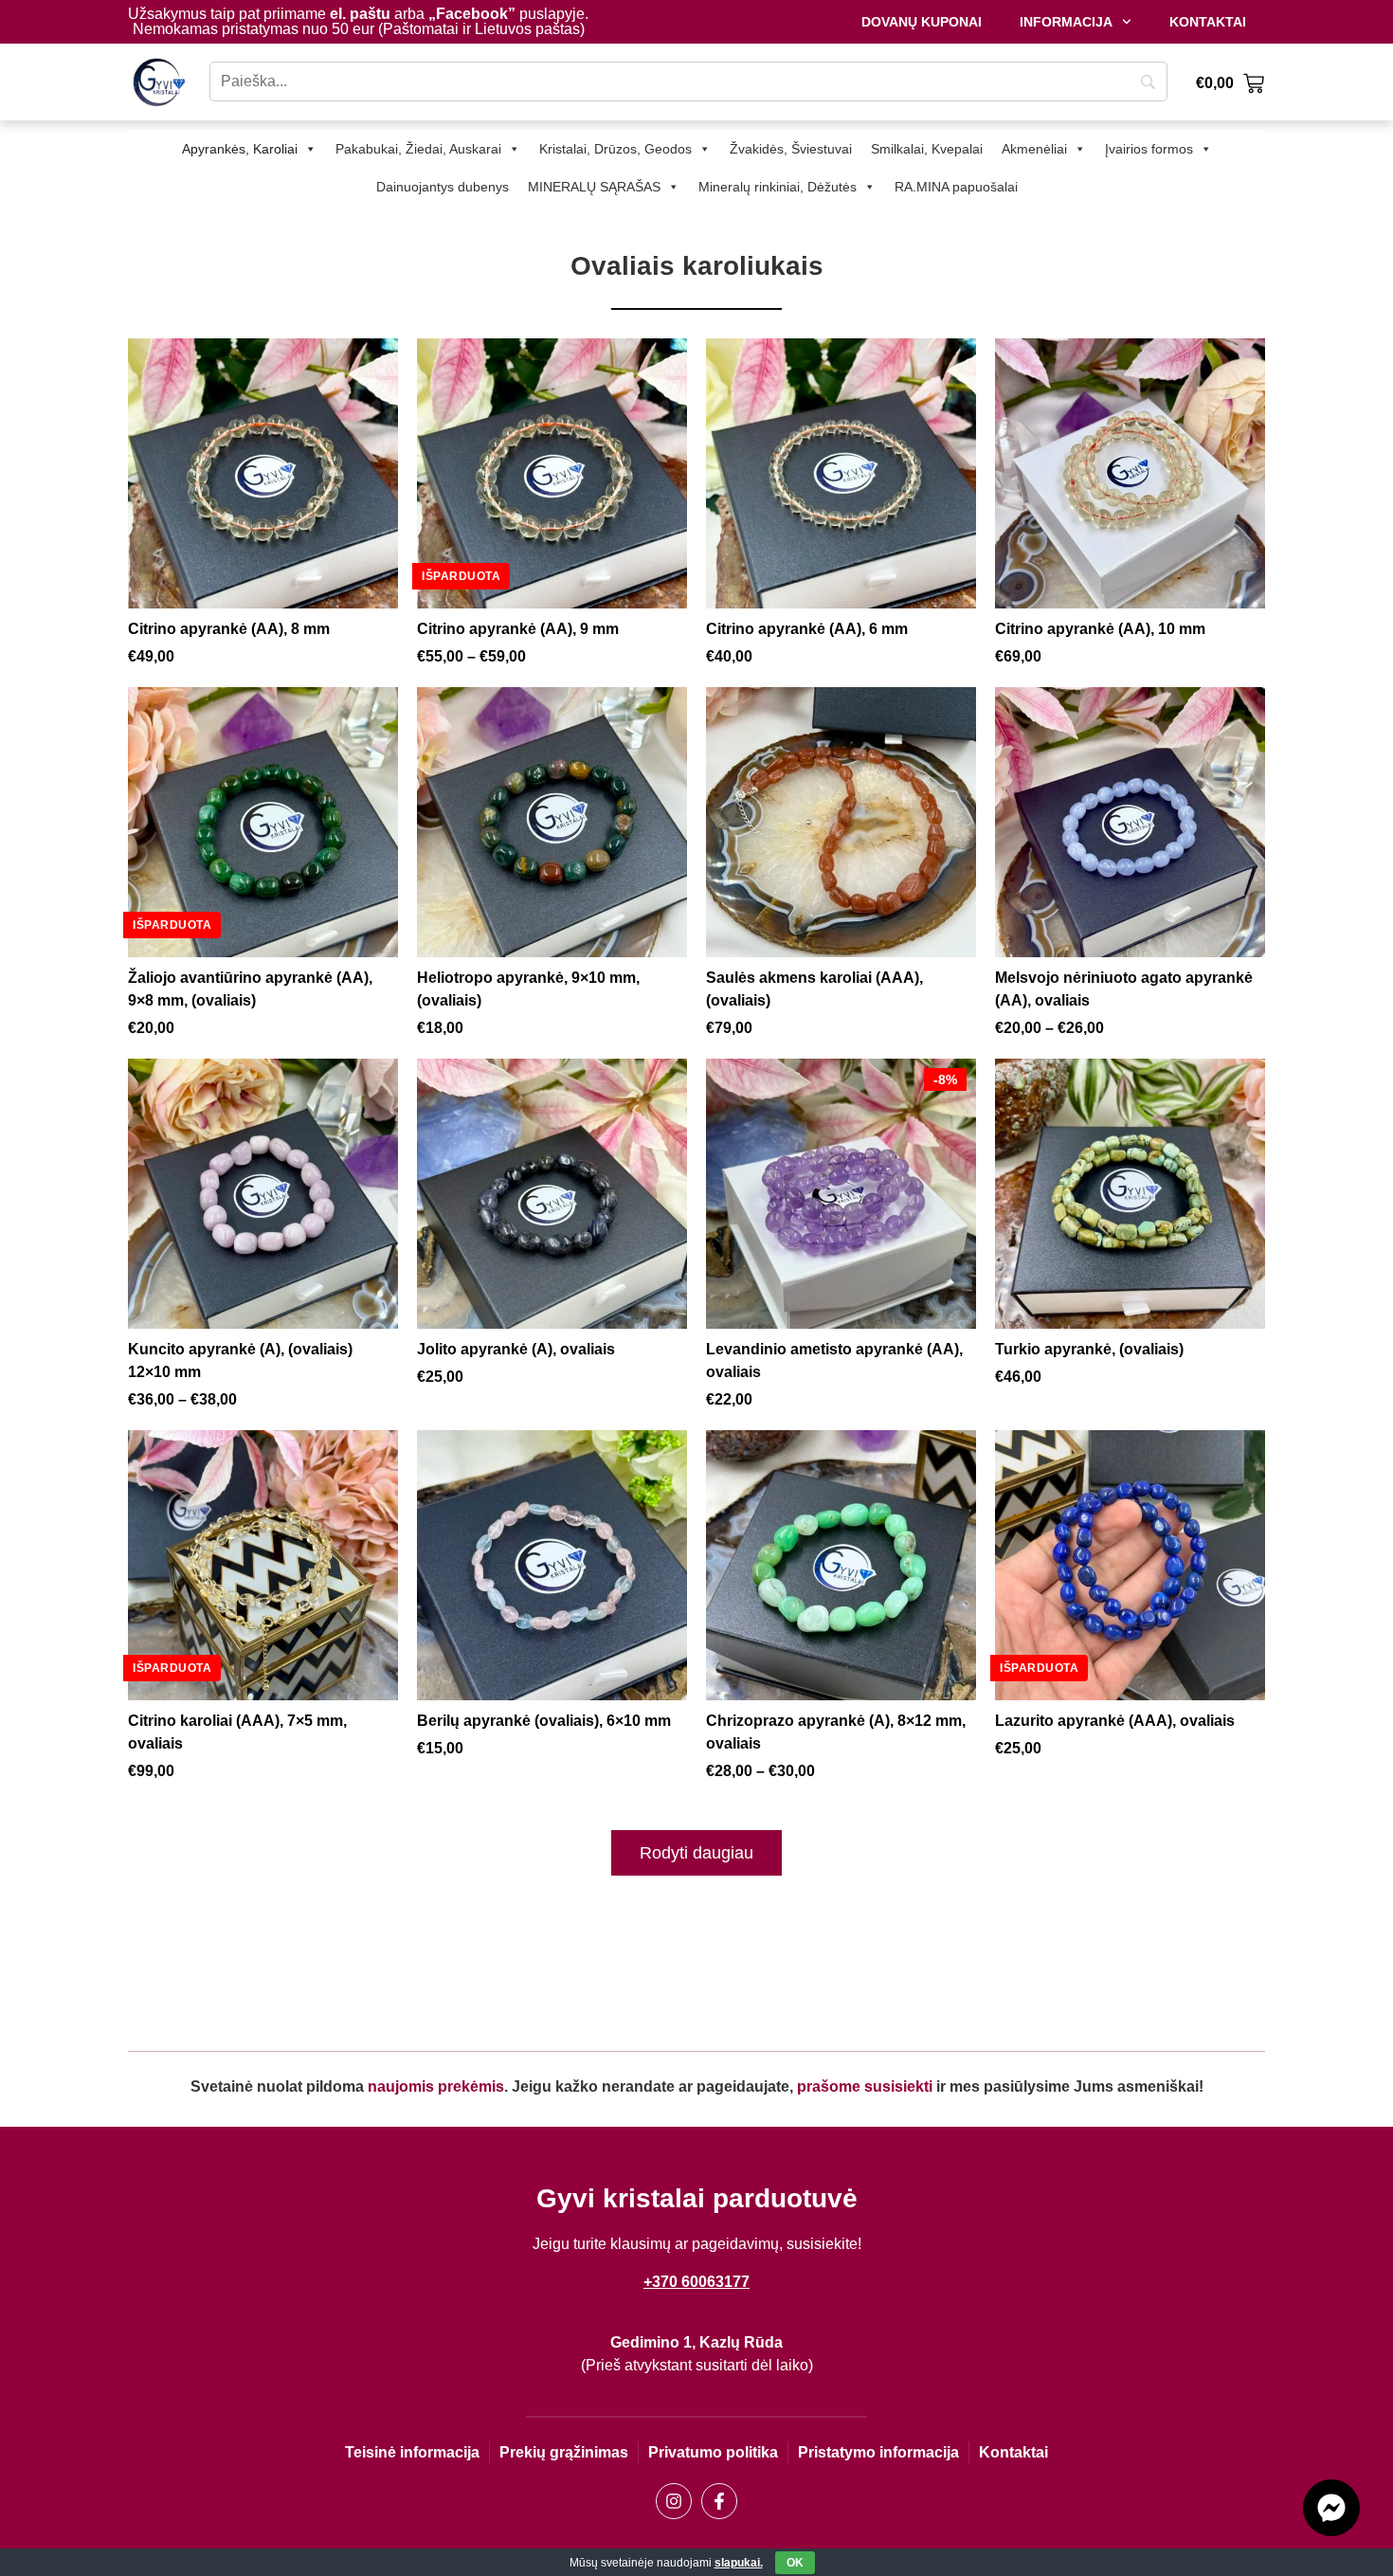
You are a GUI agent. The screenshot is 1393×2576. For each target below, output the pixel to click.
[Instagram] (674, 2501)
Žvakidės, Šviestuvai (791, 149)
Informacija (1066, 22)
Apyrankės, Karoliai (240, 149)
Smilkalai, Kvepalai (927, 149)
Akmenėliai (1034, 149)
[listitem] (263, 503)
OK (795, 2563)
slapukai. (739, 2563)
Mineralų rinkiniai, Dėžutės (778, 187)
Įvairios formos (1149, 149)
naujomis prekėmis (436, 2086)
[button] (696, 1853)
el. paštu (360, 14)
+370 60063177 (696, 2282)
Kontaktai (1208, 22)
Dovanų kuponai (922, 22)
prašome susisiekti (865, 2086)
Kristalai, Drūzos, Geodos (615, 149)
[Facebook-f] (719, 2501)
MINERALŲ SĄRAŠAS (594, 187)
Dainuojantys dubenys (443, 187)
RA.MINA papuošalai (956, 187)
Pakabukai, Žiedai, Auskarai (418, 149)
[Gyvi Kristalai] (159, 82)
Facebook (472, 14)
